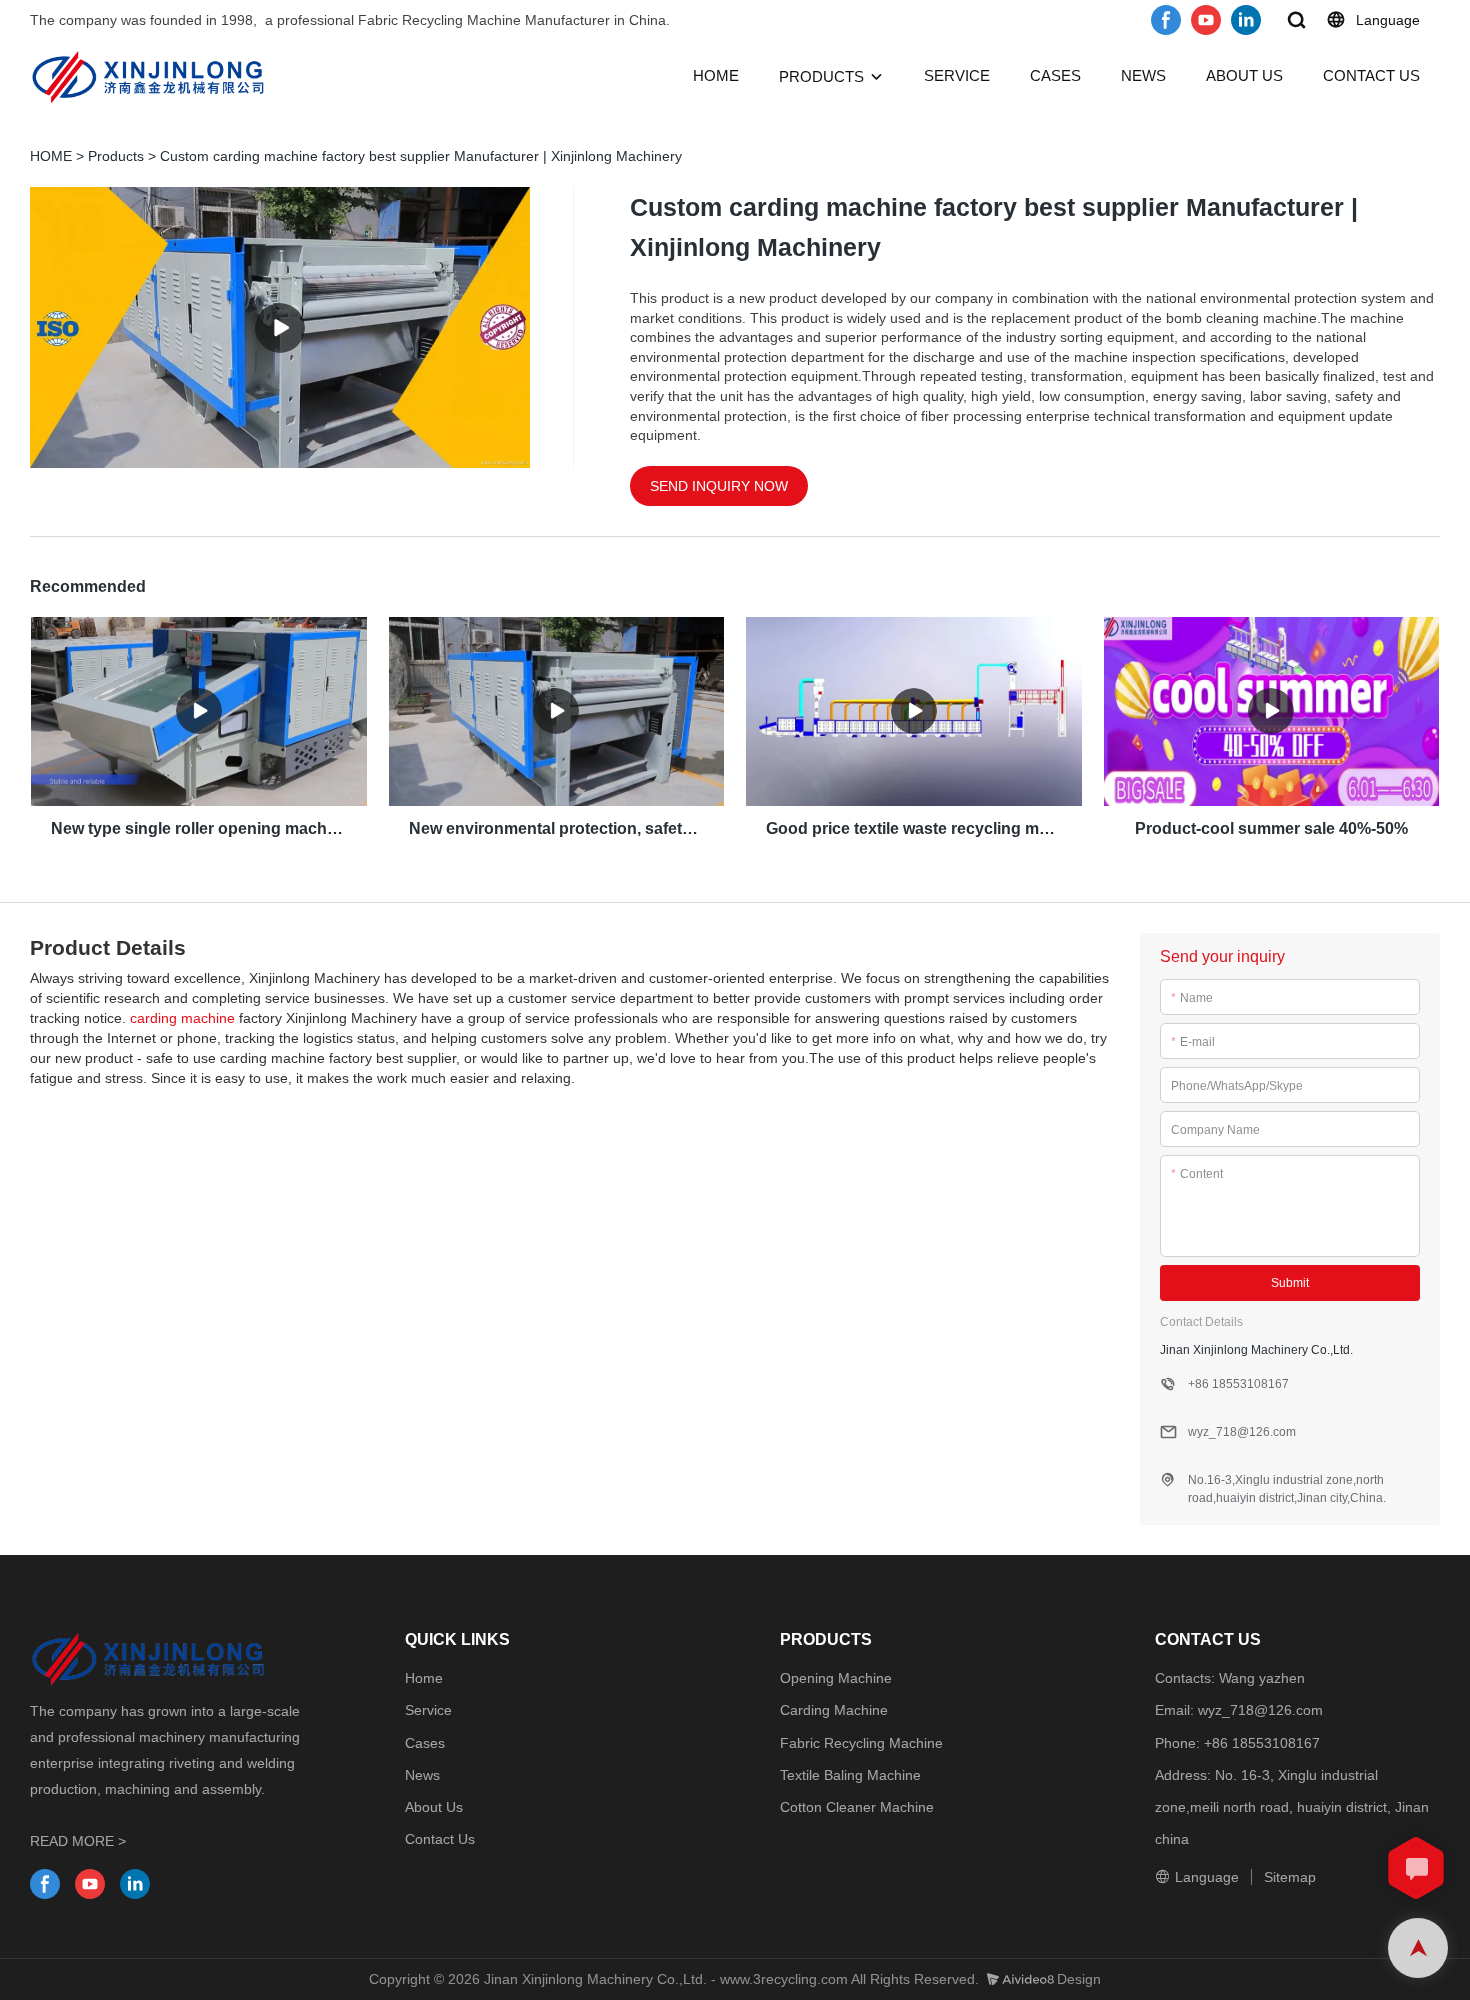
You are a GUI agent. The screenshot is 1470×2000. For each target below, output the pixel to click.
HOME (716, 75)
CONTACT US (1371, 75)
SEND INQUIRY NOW (719, 486)
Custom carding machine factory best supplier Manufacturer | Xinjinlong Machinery (421, 156)
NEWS (1143, 75)
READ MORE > (78, 1841)
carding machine (182, 1018)
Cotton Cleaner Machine (857, 1807)
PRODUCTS (821, 76)
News (422, 1775)
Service (428, 1710)
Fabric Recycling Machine (861, 1743)
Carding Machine (834, 1710)
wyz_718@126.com (1260, 1710)
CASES (1055, 75)
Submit (1290, 1283)
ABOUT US (1244, 75)
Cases (425, 1743)
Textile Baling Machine (850, 1775)
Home (424, 1678)
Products (116, 156)
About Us (434, 1807)
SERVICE (957, 75)
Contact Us (440, 1839)
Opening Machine (836, 1678)
